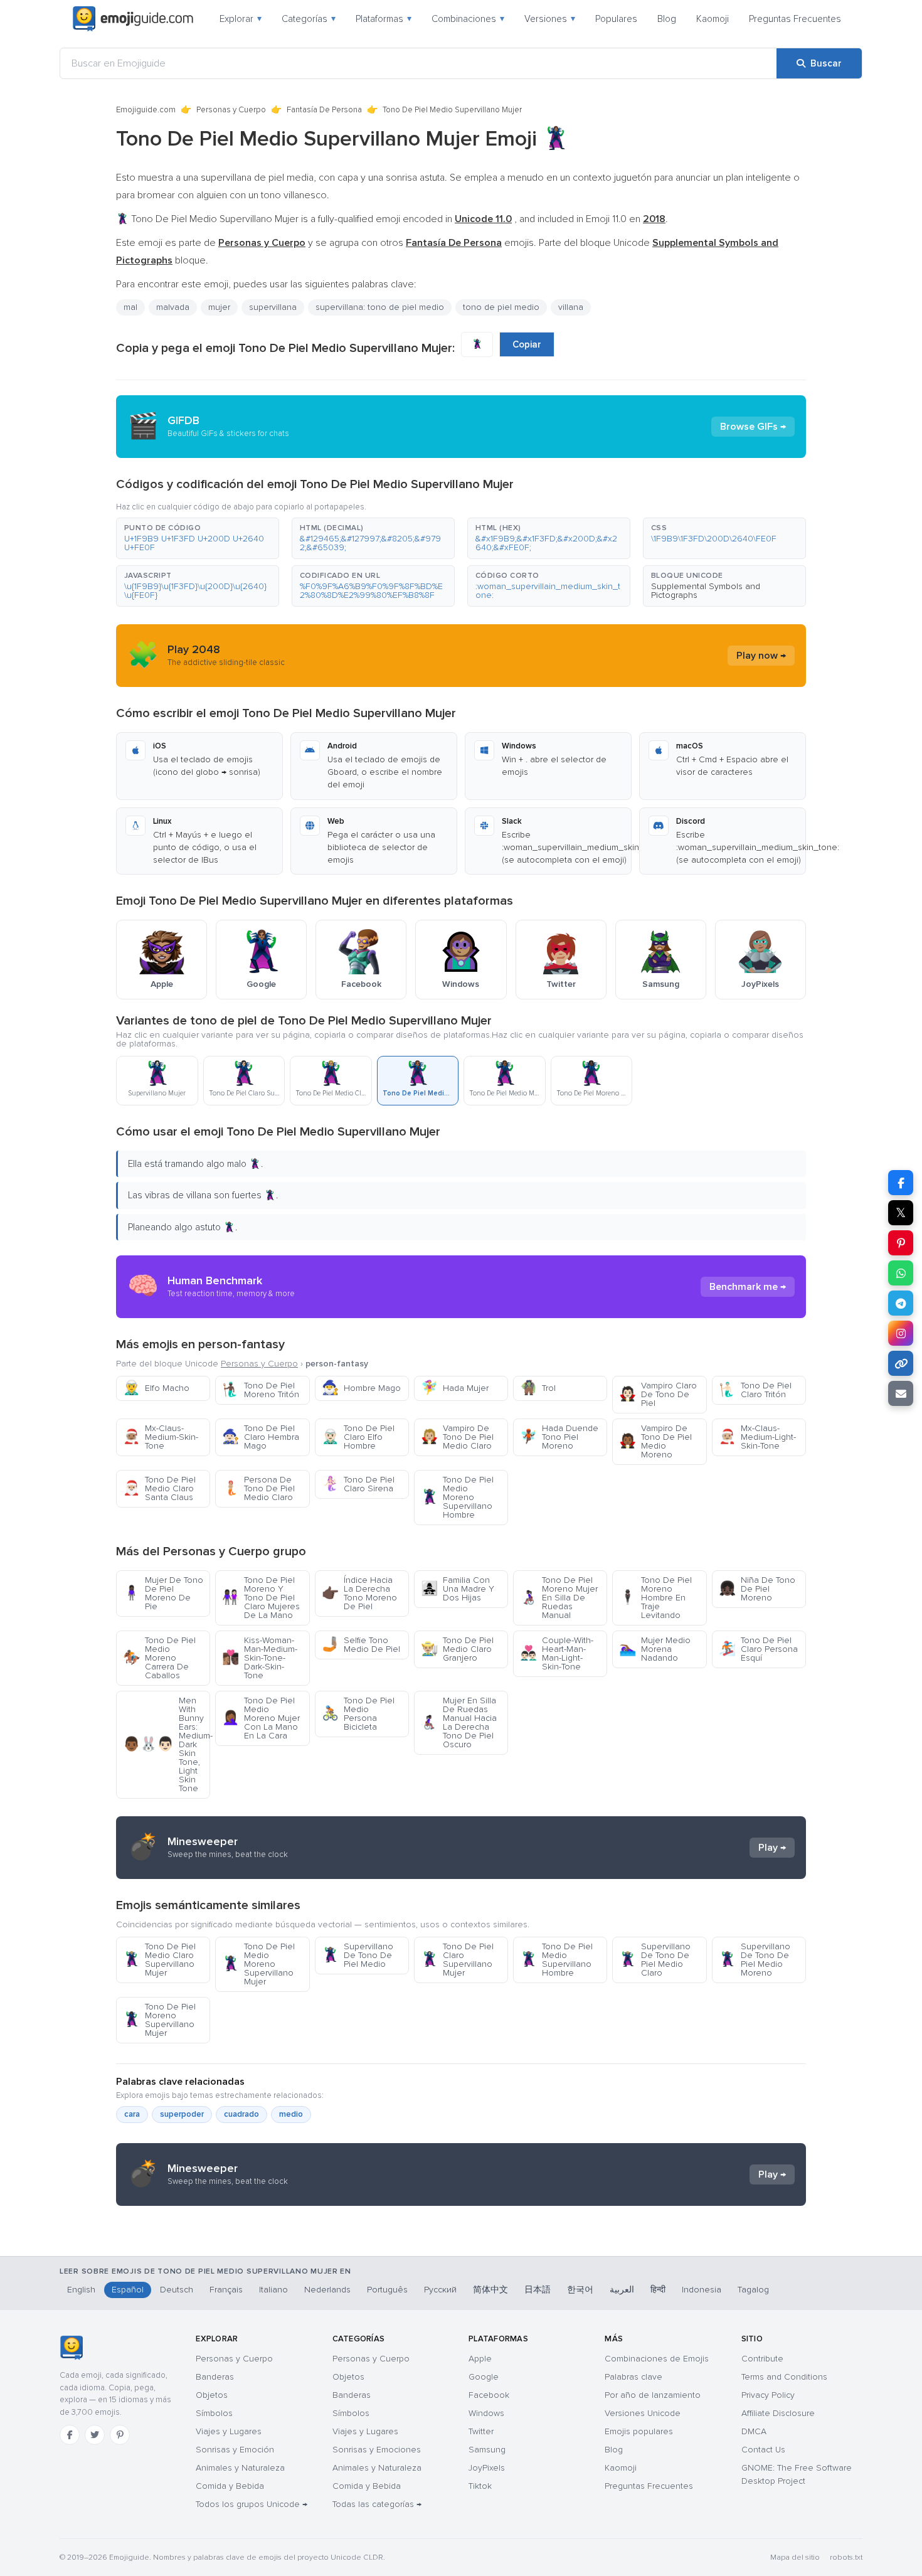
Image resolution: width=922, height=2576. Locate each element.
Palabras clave (633, 2377)
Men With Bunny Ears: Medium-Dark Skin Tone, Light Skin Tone (167, 1744)
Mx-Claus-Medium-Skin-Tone (161, 1437)
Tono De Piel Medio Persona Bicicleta (358, 1714)
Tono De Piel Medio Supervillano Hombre (556, 1960)
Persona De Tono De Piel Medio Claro (258, 1488)
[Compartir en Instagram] (901, 1333)
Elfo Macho (156, 1388)
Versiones (550, 19)
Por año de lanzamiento (653, 2395)
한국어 (580, 2290)
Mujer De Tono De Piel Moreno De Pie (163, 1593)
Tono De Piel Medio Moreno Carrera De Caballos (159, 1658)
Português (387, 2290)
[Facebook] (70, 2435)
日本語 (538, 2290)
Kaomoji (713, 19)
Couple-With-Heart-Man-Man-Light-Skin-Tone (557, 1653)
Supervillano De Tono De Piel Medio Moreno (755, 1960)
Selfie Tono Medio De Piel (361, 1645)
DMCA (754, 2431)
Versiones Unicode (643, 2413)
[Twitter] (95, 2435)
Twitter (481, 2431)
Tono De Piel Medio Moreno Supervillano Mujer (258, 1964)
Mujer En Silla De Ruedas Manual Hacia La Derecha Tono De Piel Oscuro (459, 1722)
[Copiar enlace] (901, 1363)
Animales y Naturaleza (240, 2468)
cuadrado (241, 2114)
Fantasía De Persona (324, 110)
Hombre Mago (361, 1388)
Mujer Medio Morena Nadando (655, 1649)
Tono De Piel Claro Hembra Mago (261, 1437)
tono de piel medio (501, 307)
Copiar (527, 344)
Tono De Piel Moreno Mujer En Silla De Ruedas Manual (559, 1598)
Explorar (241, 19)
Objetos (212, 2395)
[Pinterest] (120, 2435)
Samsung (487, 2450)
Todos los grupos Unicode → (252, 2504)
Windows (486, 2413)
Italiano (273, 2290)
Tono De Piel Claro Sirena (358, 1484)
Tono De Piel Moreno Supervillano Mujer (159, 2020)
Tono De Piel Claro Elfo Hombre (358, 1437)
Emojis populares (639, 2431)
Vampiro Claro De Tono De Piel (658, 1394)
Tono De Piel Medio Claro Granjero (457, 1649)
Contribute (762, 2359)
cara (132, 2114)
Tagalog (753, 2290)
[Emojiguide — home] (133, 19)
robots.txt (846, 2557)
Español (128, 2290)
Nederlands (327, 2290)
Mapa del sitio (795, 2557)
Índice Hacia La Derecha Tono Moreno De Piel (359, 1593)
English (81, 2290)
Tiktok (480, 2486)
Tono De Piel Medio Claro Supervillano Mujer (159, 1960)
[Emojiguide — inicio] (71, 2348)
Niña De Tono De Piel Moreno (757, 1589)
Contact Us (763, 2450)
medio (291, 2114)
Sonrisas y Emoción (235, 2450)
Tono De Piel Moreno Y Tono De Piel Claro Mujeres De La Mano (261, 1598)
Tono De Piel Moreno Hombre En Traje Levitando (655, 1598)
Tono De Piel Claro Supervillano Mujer (457, 1960)
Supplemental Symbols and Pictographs (706, 591)
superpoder (182, 2114)
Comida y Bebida (230, 2486)
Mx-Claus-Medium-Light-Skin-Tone (757, 1437)
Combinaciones (468, 19)
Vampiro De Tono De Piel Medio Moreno (655, 1441)
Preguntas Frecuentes (795, 19)
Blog (667, 19)
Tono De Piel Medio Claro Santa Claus (159, 1488)
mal (130, 307)
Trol (538, 1388)
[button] (198, 538)
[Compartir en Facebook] (901, 1183)
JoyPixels (487, 2468)
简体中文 (490, 2290)
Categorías (309, 19)
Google (484, 2377)
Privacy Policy (768, 2395)
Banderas (215, 2377)
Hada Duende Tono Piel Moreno (559, 1437)
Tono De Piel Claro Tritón (755, 1390)
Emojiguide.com (146, 110)
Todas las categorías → (377, 2504)
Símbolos (214, 2413)
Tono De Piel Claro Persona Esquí (758, 1649)
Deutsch (177, 2290)
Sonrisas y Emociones (377, 2450)
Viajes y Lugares (229, 2431)
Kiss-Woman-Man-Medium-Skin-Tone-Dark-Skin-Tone (260, 1658)
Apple (480, 2359)
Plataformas (384, 19)
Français (226, 2290)
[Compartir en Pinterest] (901, 1243)
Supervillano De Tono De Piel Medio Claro (655, 1960)
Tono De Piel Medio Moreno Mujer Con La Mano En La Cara (261, 1718)
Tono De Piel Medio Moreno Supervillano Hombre (457, 1497)
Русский (440, 2290)
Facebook (489, 2395)
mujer (219, 307)
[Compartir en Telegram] (901, 1303)
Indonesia (702, 2290)
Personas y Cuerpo (231, 110)
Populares (616, 19)
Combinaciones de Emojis (657, 2359)
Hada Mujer (455, 1388)
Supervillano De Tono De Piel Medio (358, 1955)
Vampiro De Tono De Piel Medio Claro (457, 1437)
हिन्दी (658, 2290)
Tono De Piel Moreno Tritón (261, 1390)
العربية (622, 2290)
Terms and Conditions (784, 2377)
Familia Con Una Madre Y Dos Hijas (458, 1589)
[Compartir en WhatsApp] (901, 1273)
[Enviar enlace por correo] (901, 1393)
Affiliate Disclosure (778, 2413)
